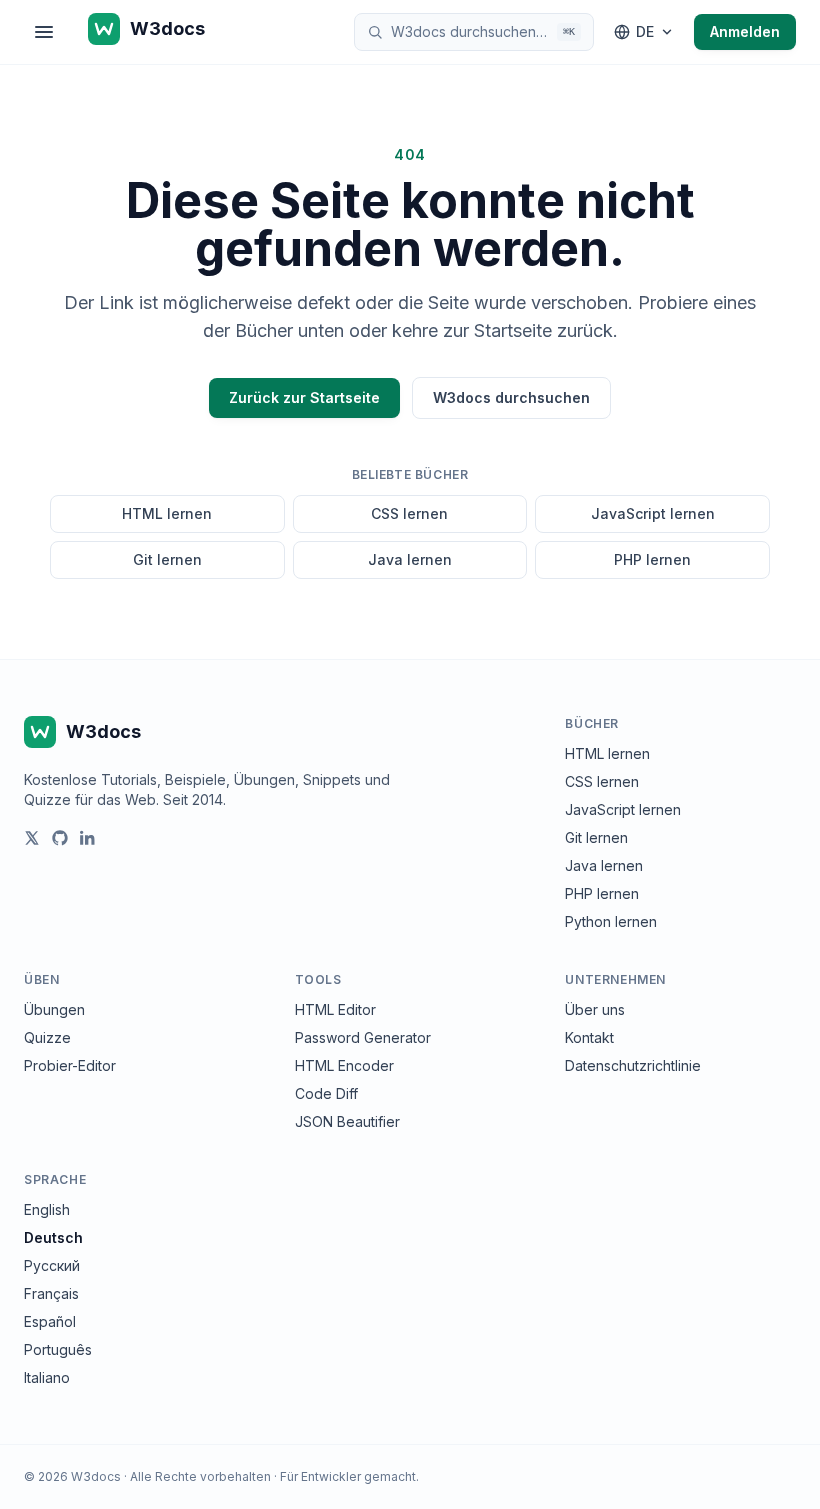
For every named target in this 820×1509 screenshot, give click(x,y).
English (47, 1209)
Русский (52, 1265)
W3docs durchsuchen (511, 397)
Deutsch (53, 1237)
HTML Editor (335, 1009)
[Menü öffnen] (44, 32)
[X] (32, 838)
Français (51, 1293)
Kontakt (589, 1037)
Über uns (595, 1009)
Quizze (47, 1037)
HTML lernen (167, 513)
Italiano (47, 1377)
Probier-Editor (70, 1065)
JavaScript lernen (653, 513)
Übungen (54, 1009)
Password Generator (363, 1037)
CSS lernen (409, 513)
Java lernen (410, 559)
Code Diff (326, 1093)
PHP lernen (652, 559)
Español (50, 1321)
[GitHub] (60, 838)
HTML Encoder (344, 1065)
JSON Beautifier (347, 1121)
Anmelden (745, 31)
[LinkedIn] (88, 838)
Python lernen (611, 921)
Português (58, 1349)
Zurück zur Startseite (304, 397)
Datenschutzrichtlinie (633, 1065)
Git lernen (167, 559)
